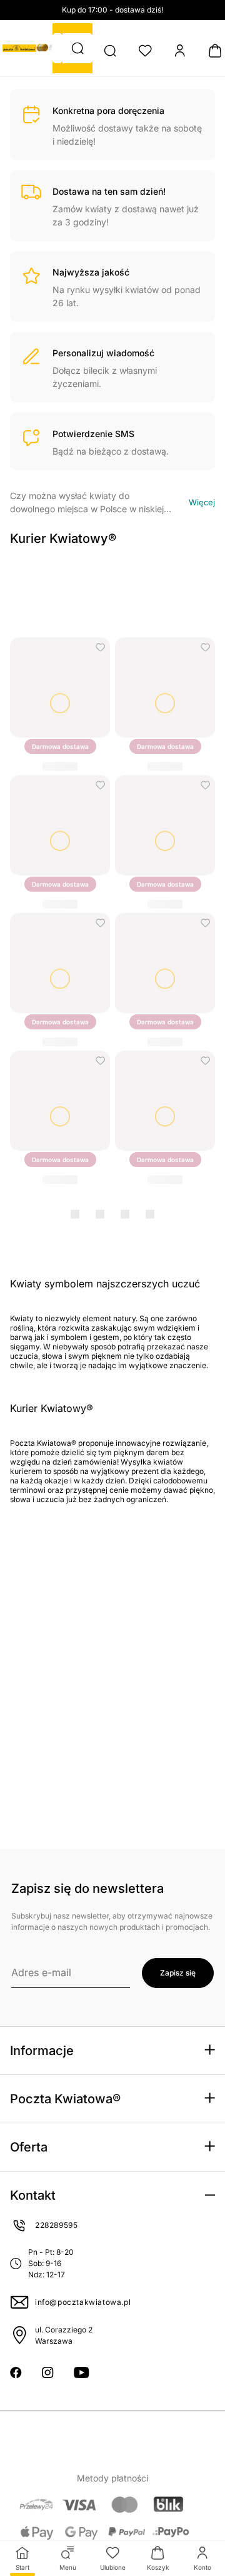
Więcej (202, 502)
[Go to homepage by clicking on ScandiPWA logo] (19, 48)
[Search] (110, 51)
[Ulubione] (145, 51)
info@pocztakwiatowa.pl (83, 2302)
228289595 (56, 2225)
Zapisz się (178, 1973)
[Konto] (180, 51)
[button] (77, 48)
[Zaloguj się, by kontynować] (100, 647)
